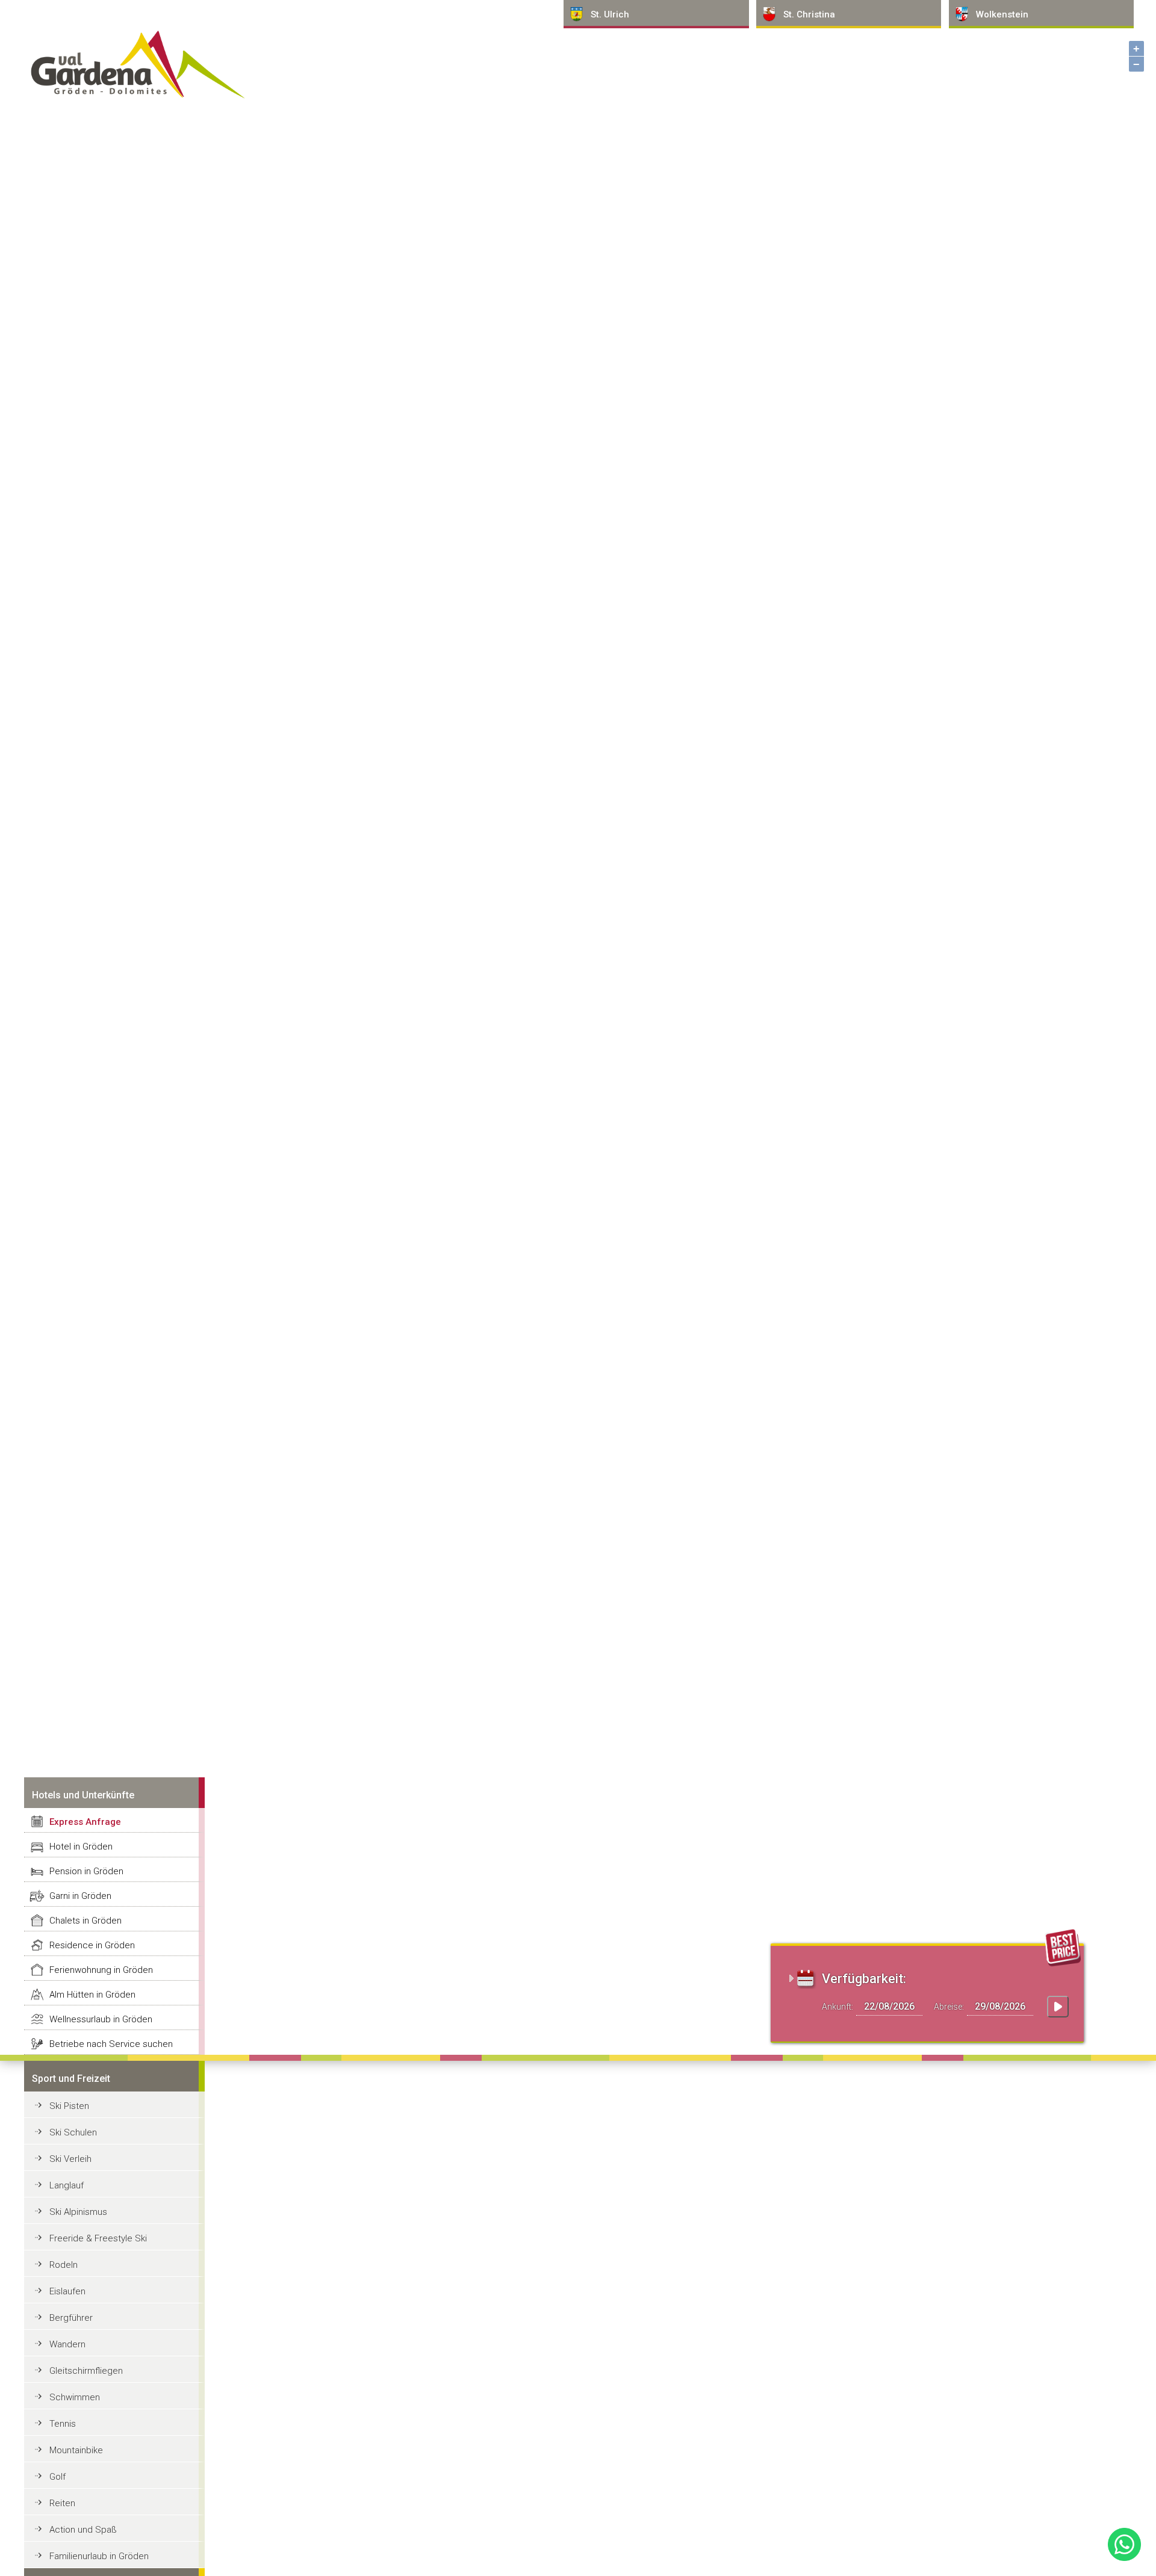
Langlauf (67, 2185)
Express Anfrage (85, 1822)
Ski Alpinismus (78, 2212)
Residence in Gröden (92, 1945)
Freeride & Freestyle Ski (98, 2238)
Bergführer (71, 2318)
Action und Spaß (83, 2530)
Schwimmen (75, 2397)
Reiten (62, 2503)
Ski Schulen (73, 2132)
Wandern (67, 2344)
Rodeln (64, 2265)
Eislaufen (67, 2291)
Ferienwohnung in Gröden (101, 1970)
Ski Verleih (70, 2159)
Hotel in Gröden (81, 1847)
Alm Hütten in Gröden (92, 1995)
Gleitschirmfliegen (86, 2371)
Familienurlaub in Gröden (99, 2556)
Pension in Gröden (86, 1871)
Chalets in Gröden (85, 1921)
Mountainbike (76, 2450)
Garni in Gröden (80, 1896)
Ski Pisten (69, 2106)
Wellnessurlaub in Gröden (101, 2019)
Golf (57, 2477)
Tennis (63, 2424)
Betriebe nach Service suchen (111, 2044)
